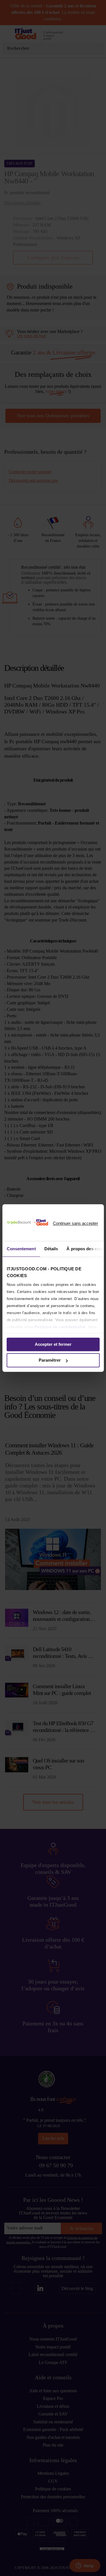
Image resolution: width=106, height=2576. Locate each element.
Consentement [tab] (21, 1249)
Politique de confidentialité (60, 1327)
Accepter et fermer (53, 1344)
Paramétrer (50, 1360)
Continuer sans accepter (75, 1223)
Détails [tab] (51, 1249)
